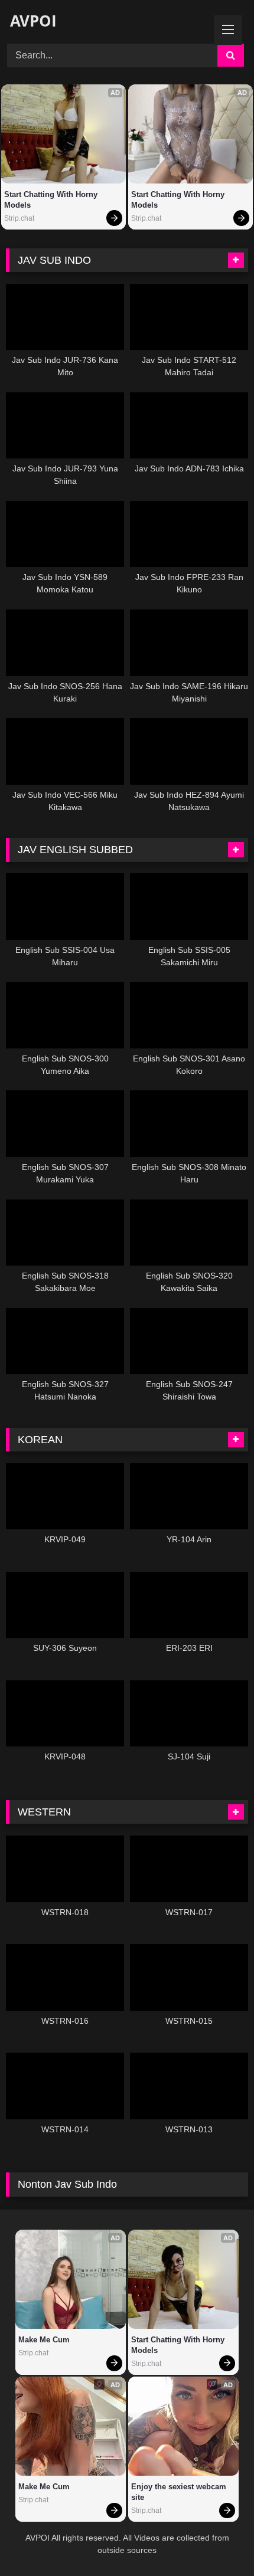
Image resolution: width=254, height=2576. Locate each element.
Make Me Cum (44, 2340)
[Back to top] (217, 2541)
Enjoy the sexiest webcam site (180, 2492)
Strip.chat (19, 218)
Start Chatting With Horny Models (52, 200)
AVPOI (31, 21)
